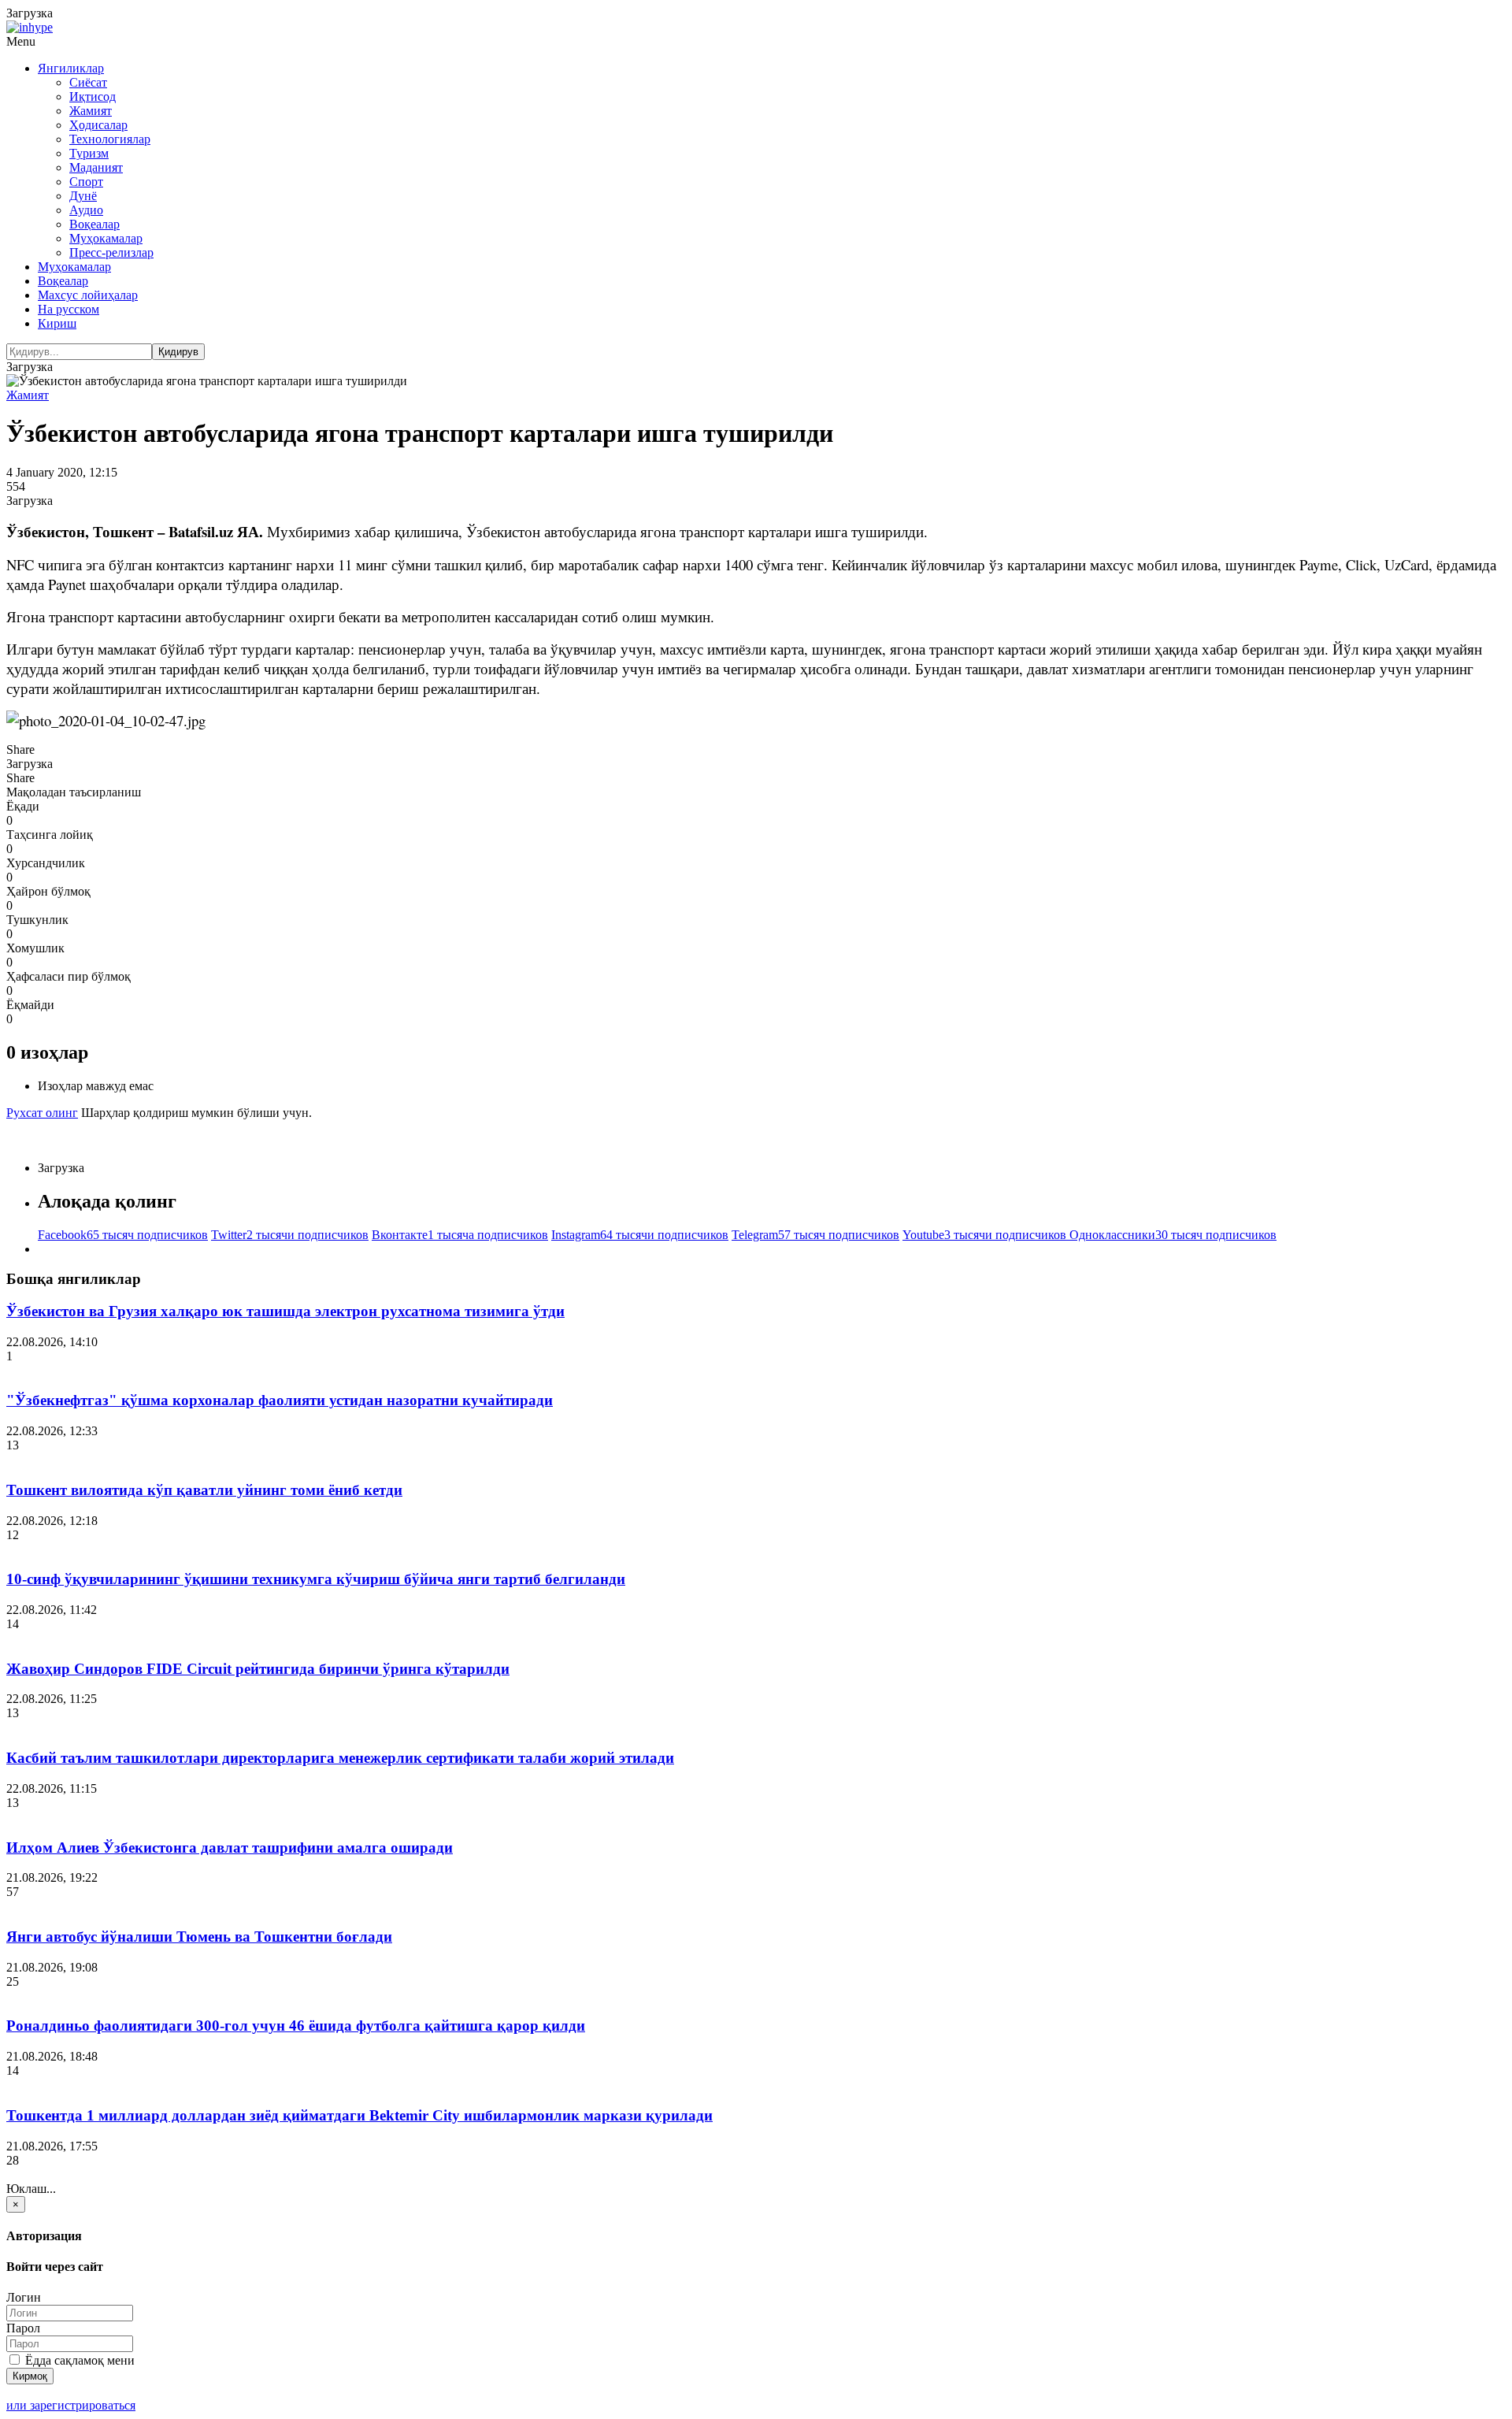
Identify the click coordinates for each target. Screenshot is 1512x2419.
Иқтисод (93, 96)
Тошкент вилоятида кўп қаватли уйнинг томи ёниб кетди (204, 1490)
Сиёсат (88, 82)
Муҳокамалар (106, 238)
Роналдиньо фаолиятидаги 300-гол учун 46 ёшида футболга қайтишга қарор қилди (296, 2026)
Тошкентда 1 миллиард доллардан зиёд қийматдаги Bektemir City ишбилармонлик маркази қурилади (359, 2115)
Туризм (89, 153)
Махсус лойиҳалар (88, 295)
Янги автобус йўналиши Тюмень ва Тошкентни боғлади (199, 1937)
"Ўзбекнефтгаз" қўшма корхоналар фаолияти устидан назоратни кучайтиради (280, 1400)
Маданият (96, 167)
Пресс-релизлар (111, 252)
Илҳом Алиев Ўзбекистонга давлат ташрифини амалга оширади (230, 1848)
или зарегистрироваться (71, 2405)
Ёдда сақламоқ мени (78, 2360)
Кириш (57, 323)
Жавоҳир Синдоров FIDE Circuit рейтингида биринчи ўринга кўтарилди (258, 1669)
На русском (69, 309)
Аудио (86, 210)
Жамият (91, 111)
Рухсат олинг (42, 1113)
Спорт (86, 182)
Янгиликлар (71, 68)
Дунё (83, 196)
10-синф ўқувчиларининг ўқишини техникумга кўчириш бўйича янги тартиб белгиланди (316, 1579)
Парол (23, 2328)
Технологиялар (110, 139)
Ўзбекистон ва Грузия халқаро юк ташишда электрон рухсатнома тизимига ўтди (285, 1311)
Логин (24, 2297)
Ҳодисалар (98, 125)
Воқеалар (94, 224)
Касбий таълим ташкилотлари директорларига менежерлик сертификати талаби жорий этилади (340, 1758)
